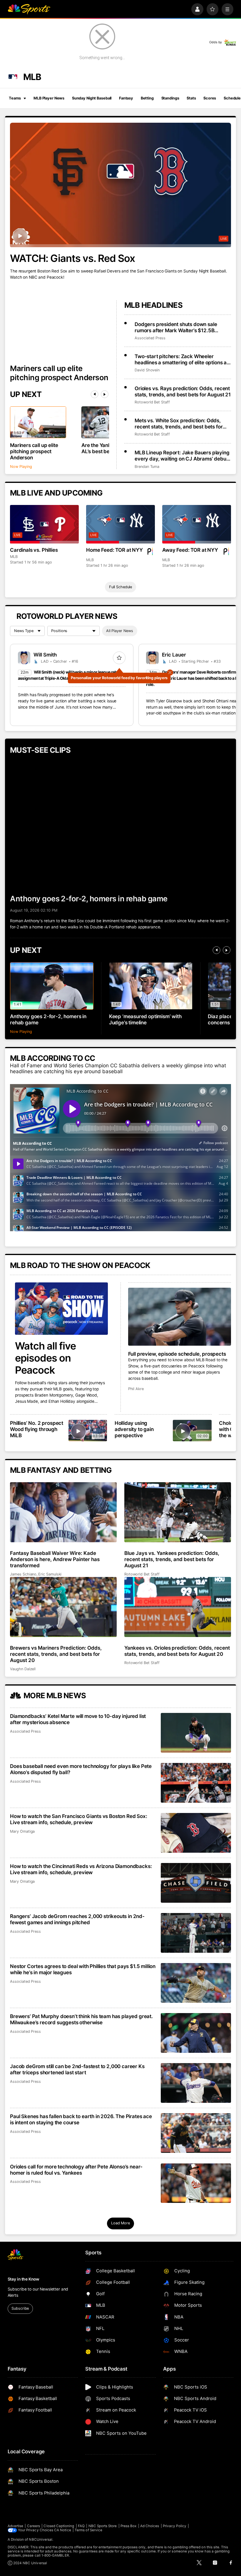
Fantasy (126, 98)
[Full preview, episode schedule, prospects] (180, 1317)
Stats (191, 98)
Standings (170, 98)
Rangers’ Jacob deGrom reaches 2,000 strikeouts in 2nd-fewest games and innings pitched (77, 1919)
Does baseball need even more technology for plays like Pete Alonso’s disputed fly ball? (81, 1769)
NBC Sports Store (103, 2526)
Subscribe (20, 2308)
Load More (120, 2223)
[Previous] (95, 394)
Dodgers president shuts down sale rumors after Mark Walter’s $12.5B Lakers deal (176, 327)
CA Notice (63, 2530)
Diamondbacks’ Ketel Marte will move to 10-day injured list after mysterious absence (78, 1719)
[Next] (105, 394)
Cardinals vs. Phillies (34, 550)
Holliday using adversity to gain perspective (134, 1429)
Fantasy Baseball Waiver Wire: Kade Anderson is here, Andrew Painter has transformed (55, 1559)
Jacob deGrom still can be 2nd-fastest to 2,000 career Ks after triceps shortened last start (77, 2069)
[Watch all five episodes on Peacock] (61, 1309)
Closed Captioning (59, 2526)
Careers (34, 2526)
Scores (210, 98)
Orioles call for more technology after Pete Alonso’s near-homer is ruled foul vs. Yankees (76, 2170)
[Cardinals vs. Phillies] (44, 524)
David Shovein (147, 370)
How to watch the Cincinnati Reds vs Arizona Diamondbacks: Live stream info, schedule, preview (81, 1869)
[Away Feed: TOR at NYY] (196, 524)
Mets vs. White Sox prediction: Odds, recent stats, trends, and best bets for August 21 (179, 423)
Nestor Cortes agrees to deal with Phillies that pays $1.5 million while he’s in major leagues (83, 1969)
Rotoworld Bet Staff (152, 402)
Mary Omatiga (22, 1831)
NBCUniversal (41, 2540)
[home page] (29, 9)
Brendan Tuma (147, 467)
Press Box (129, 2526)
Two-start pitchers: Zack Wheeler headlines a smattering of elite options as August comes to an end (182, 359)
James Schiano (23, 1574)
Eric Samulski (50, 1574)
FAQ (81, 2526)
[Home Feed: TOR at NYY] (120, 524)
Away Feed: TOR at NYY (190, 550)
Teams (15, 98)
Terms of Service (88, 2530)
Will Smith (45, 655)
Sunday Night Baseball (92, 98)
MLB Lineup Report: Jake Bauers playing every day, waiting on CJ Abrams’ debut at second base (182, 456)
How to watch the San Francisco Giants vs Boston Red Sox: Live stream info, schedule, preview (78, 1819)
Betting (147, 98)
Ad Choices (150, 2526)
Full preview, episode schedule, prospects (177, 1354)
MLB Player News (49, 98)
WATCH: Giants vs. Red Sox (72, 258)
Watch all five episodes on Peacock (45, 1358)
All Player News (120, 631)
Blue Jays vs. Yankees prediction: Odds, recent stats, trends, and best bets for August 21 (172, 1559)
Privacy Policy (175, 2526)
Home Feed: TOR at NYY (114, 550)
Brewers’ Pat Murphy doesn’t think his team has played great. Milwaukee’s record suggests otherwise (81, 2019)
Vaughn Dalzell (23, 1669)
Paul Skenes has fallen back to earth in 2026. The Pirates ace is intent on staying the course (81, 2119)
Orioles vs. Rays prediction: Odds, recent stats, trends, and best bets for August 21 (183, 391)
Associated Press (150, 338)
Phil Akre (136, 1389)
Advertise (16, 2526)
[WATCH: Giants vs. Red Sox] (120, 185)
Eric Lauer (174, 655)
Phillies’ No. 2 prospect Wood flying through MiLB (37, 1429)
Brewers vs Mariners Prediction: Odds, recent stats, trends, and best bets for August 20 (56, 1654)
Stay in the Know (24, 2279)
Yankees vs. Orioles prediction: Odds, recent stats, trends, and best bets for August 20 (177, 1651)
